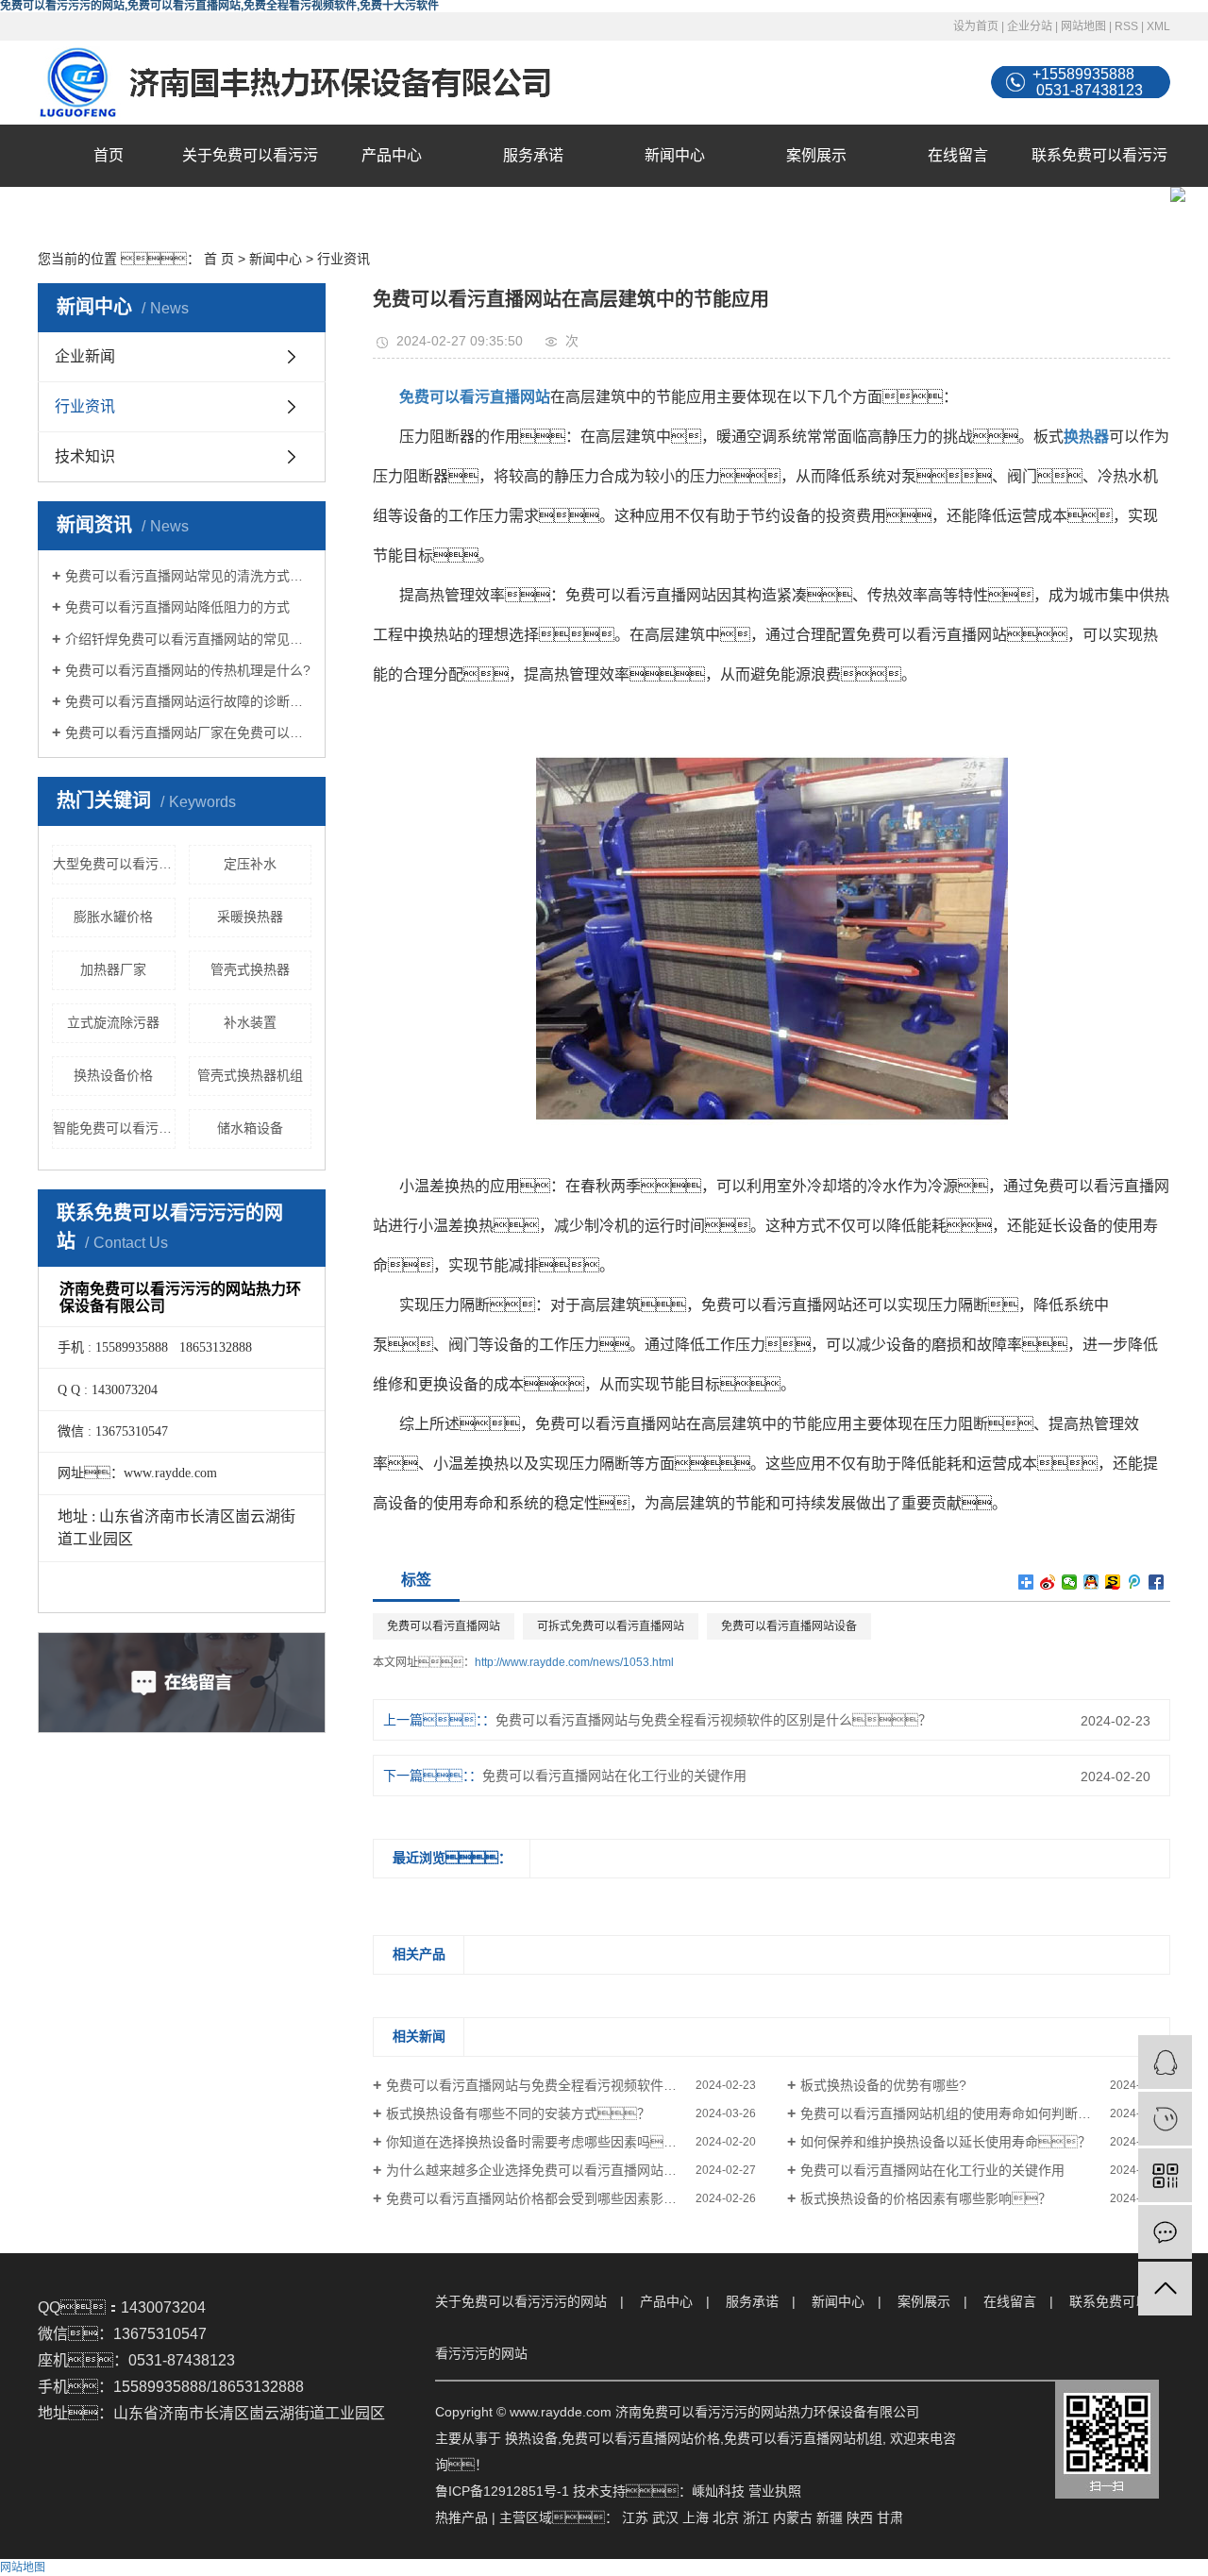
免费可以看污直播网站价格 (641, 2438)
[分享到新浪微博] (1048, 1582)
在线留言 (958, 155)
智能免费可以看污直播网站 (114, 1128)
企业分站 (1030, 26)
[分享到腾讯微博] (1135, 1582)
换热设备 (531, 2438)
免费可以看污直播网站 (444, 1626)
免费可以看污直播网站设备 (789, 1626)
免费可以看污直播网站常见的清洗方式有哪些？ (188, 576)
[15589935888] (1165, 2119)
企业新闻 (85, 356)
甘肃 (890, 2517)
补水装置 (250, 1022)
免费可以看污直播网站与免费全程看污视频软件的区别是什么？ (571, 2085)
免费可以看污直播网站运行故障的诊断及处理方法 (188, 701)
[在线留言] (1165, 2232)
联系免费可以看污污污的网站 (1099, 186)
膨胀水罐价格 (113, 917)
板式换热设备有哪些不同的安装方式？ (518, 2113)
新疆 (830, 2517)
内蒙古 (793, 2517)
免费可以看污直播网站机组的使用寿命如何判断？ (959, 2113)
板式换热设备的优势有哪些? (883, 2085)
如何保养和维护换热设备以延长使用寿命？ (946, 2142)
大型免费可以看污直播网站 (114, 864)
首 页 (219, 259)
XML (1158, 26)
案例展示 (816, 155)
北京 (726, 2517)
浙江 (756, 2517)
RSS (1126, 26)
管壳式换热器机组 (250, 1075)
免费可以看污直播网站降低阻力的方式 (177, 607)
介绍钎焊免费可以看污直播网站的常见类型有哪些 (188, 639)
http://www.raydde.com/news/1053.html (574, 1662)
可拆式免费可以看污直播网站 (611, 1626)
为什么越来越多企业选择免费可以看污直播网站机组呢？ (571, 2170)
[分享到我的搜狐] (1113, 1582)
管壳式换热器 (250, 969)
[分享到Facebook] (1157, 1582)
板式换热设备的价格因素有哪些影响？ (926, 2198)
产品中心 (392, 155)
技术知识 (85, 456)
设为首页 (976, 26)
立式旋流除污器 (113, 1022)
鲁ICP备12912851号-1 (502, 2491)
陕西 (860, 2517)
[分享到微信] (1070, 1582)
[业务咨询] (1165, 2062)
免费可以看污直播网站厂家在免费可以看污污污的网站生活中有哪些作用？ (188, 732)
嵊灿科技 (718, 2491)
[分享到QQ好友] (1091, 1582)
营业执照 (775, 2491)
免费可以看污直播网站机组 (803, 2438)
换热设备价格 (113, 1075)
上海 (696, 2517)
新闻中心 (675, 155)
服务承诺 (533, 155)
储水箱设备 (250, 1128)
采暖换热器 (250, 917)
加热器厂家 (113, 969)
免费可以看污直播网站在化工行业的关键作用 (614, 1776)
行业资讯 (344, 259)
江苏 (635, 2517)
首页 (109, 155)
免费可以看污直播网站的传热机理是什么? (188, 670)
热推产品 (461, 2517)
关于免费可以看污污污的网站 (250, 186)
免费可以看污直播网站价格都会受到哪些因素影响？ (571, 2198)
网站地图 (1083, 26)
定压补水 (250, 864)
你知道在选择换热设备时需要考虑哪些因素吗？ (545, 2142)
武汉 (665, 2517)
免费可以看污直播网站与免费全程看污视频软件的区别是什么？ (713, 1720)
